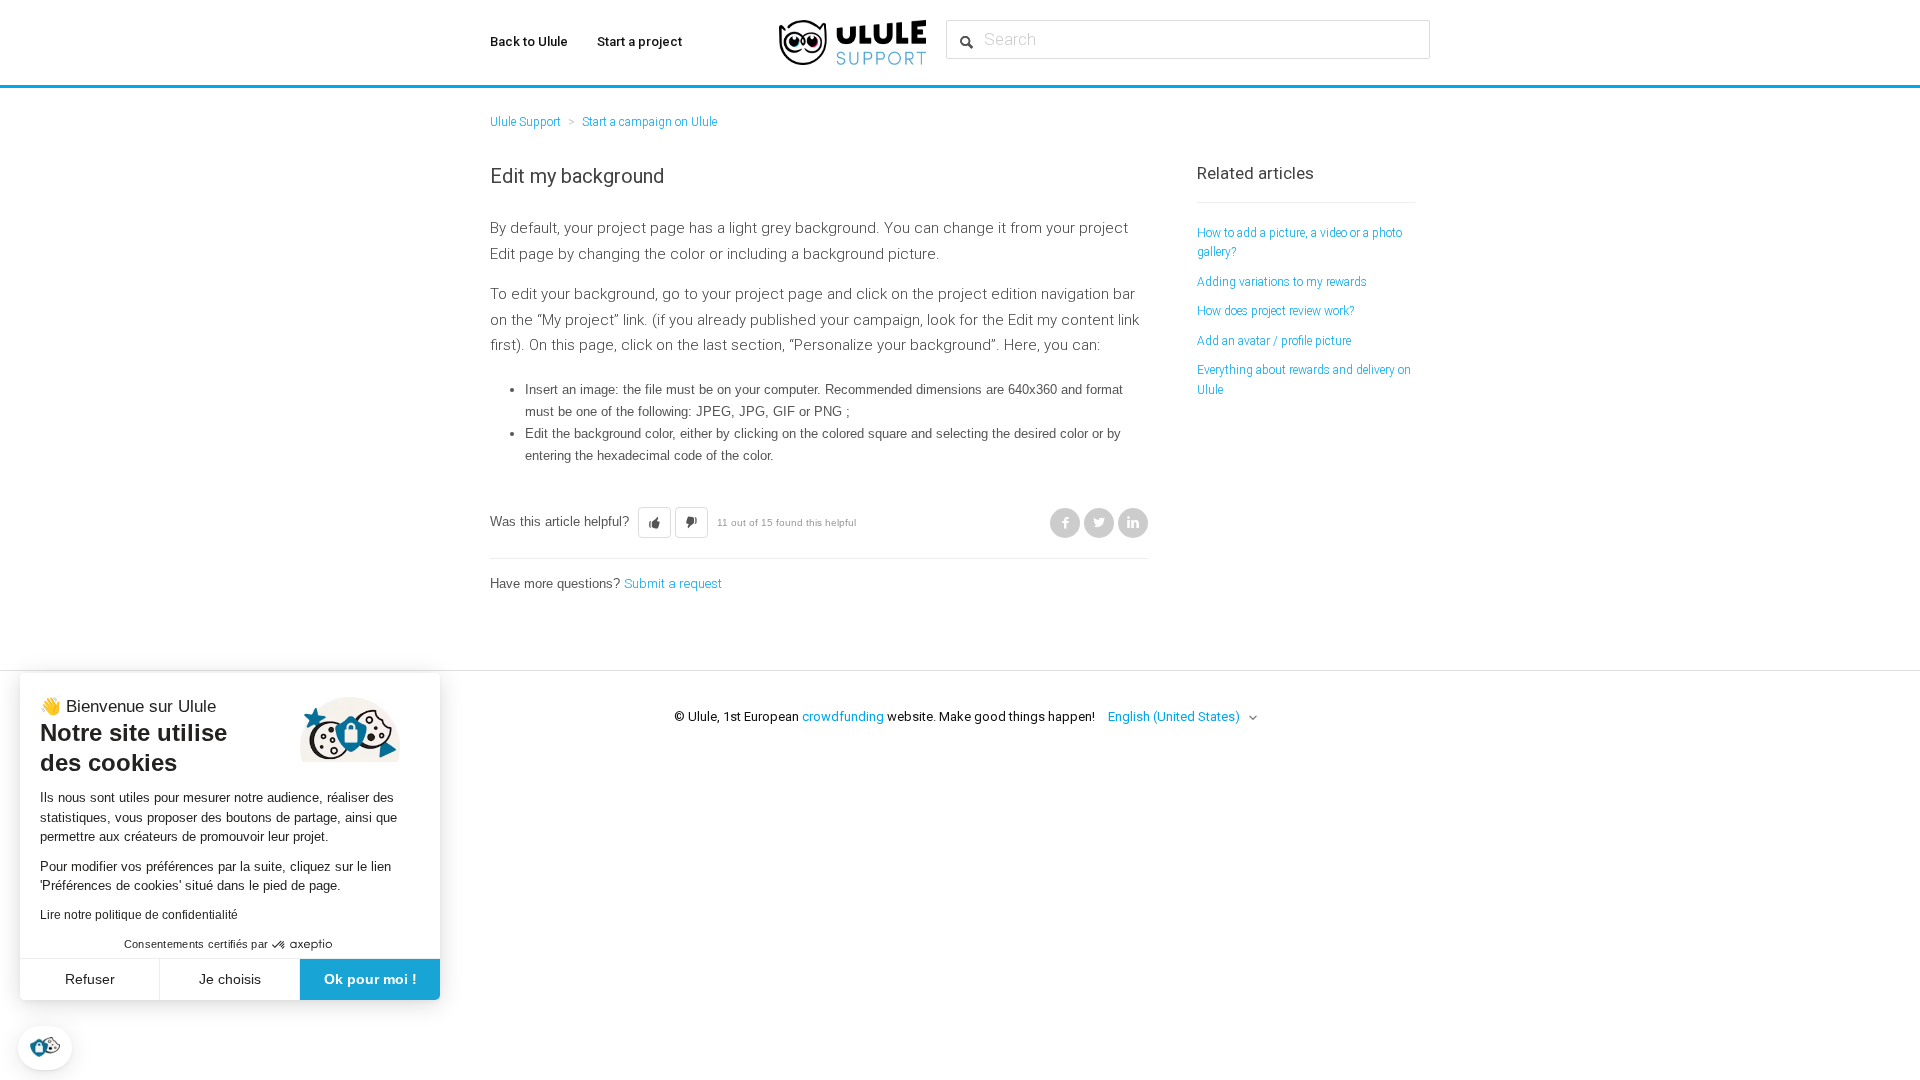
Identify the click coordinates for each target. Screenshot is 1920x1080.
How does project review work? (1275, 311)
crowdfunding (843, 716)
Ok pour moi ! (370, 979)
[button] (45, 1048)
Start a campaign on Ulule (649, 122)
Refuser (90, 979)
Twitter (1099, 523)
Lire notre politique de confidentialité (139, 915)
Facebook (1065, 523)
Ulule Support (525, 122)
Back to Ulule (529, 41)
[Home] (852, 42)
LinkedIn (1133, 523)
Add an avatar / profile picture (1274, 341)
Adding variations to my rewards (1282, 282)
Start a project (639, 41)
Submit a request (673, 583)
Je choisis (230, 979)
